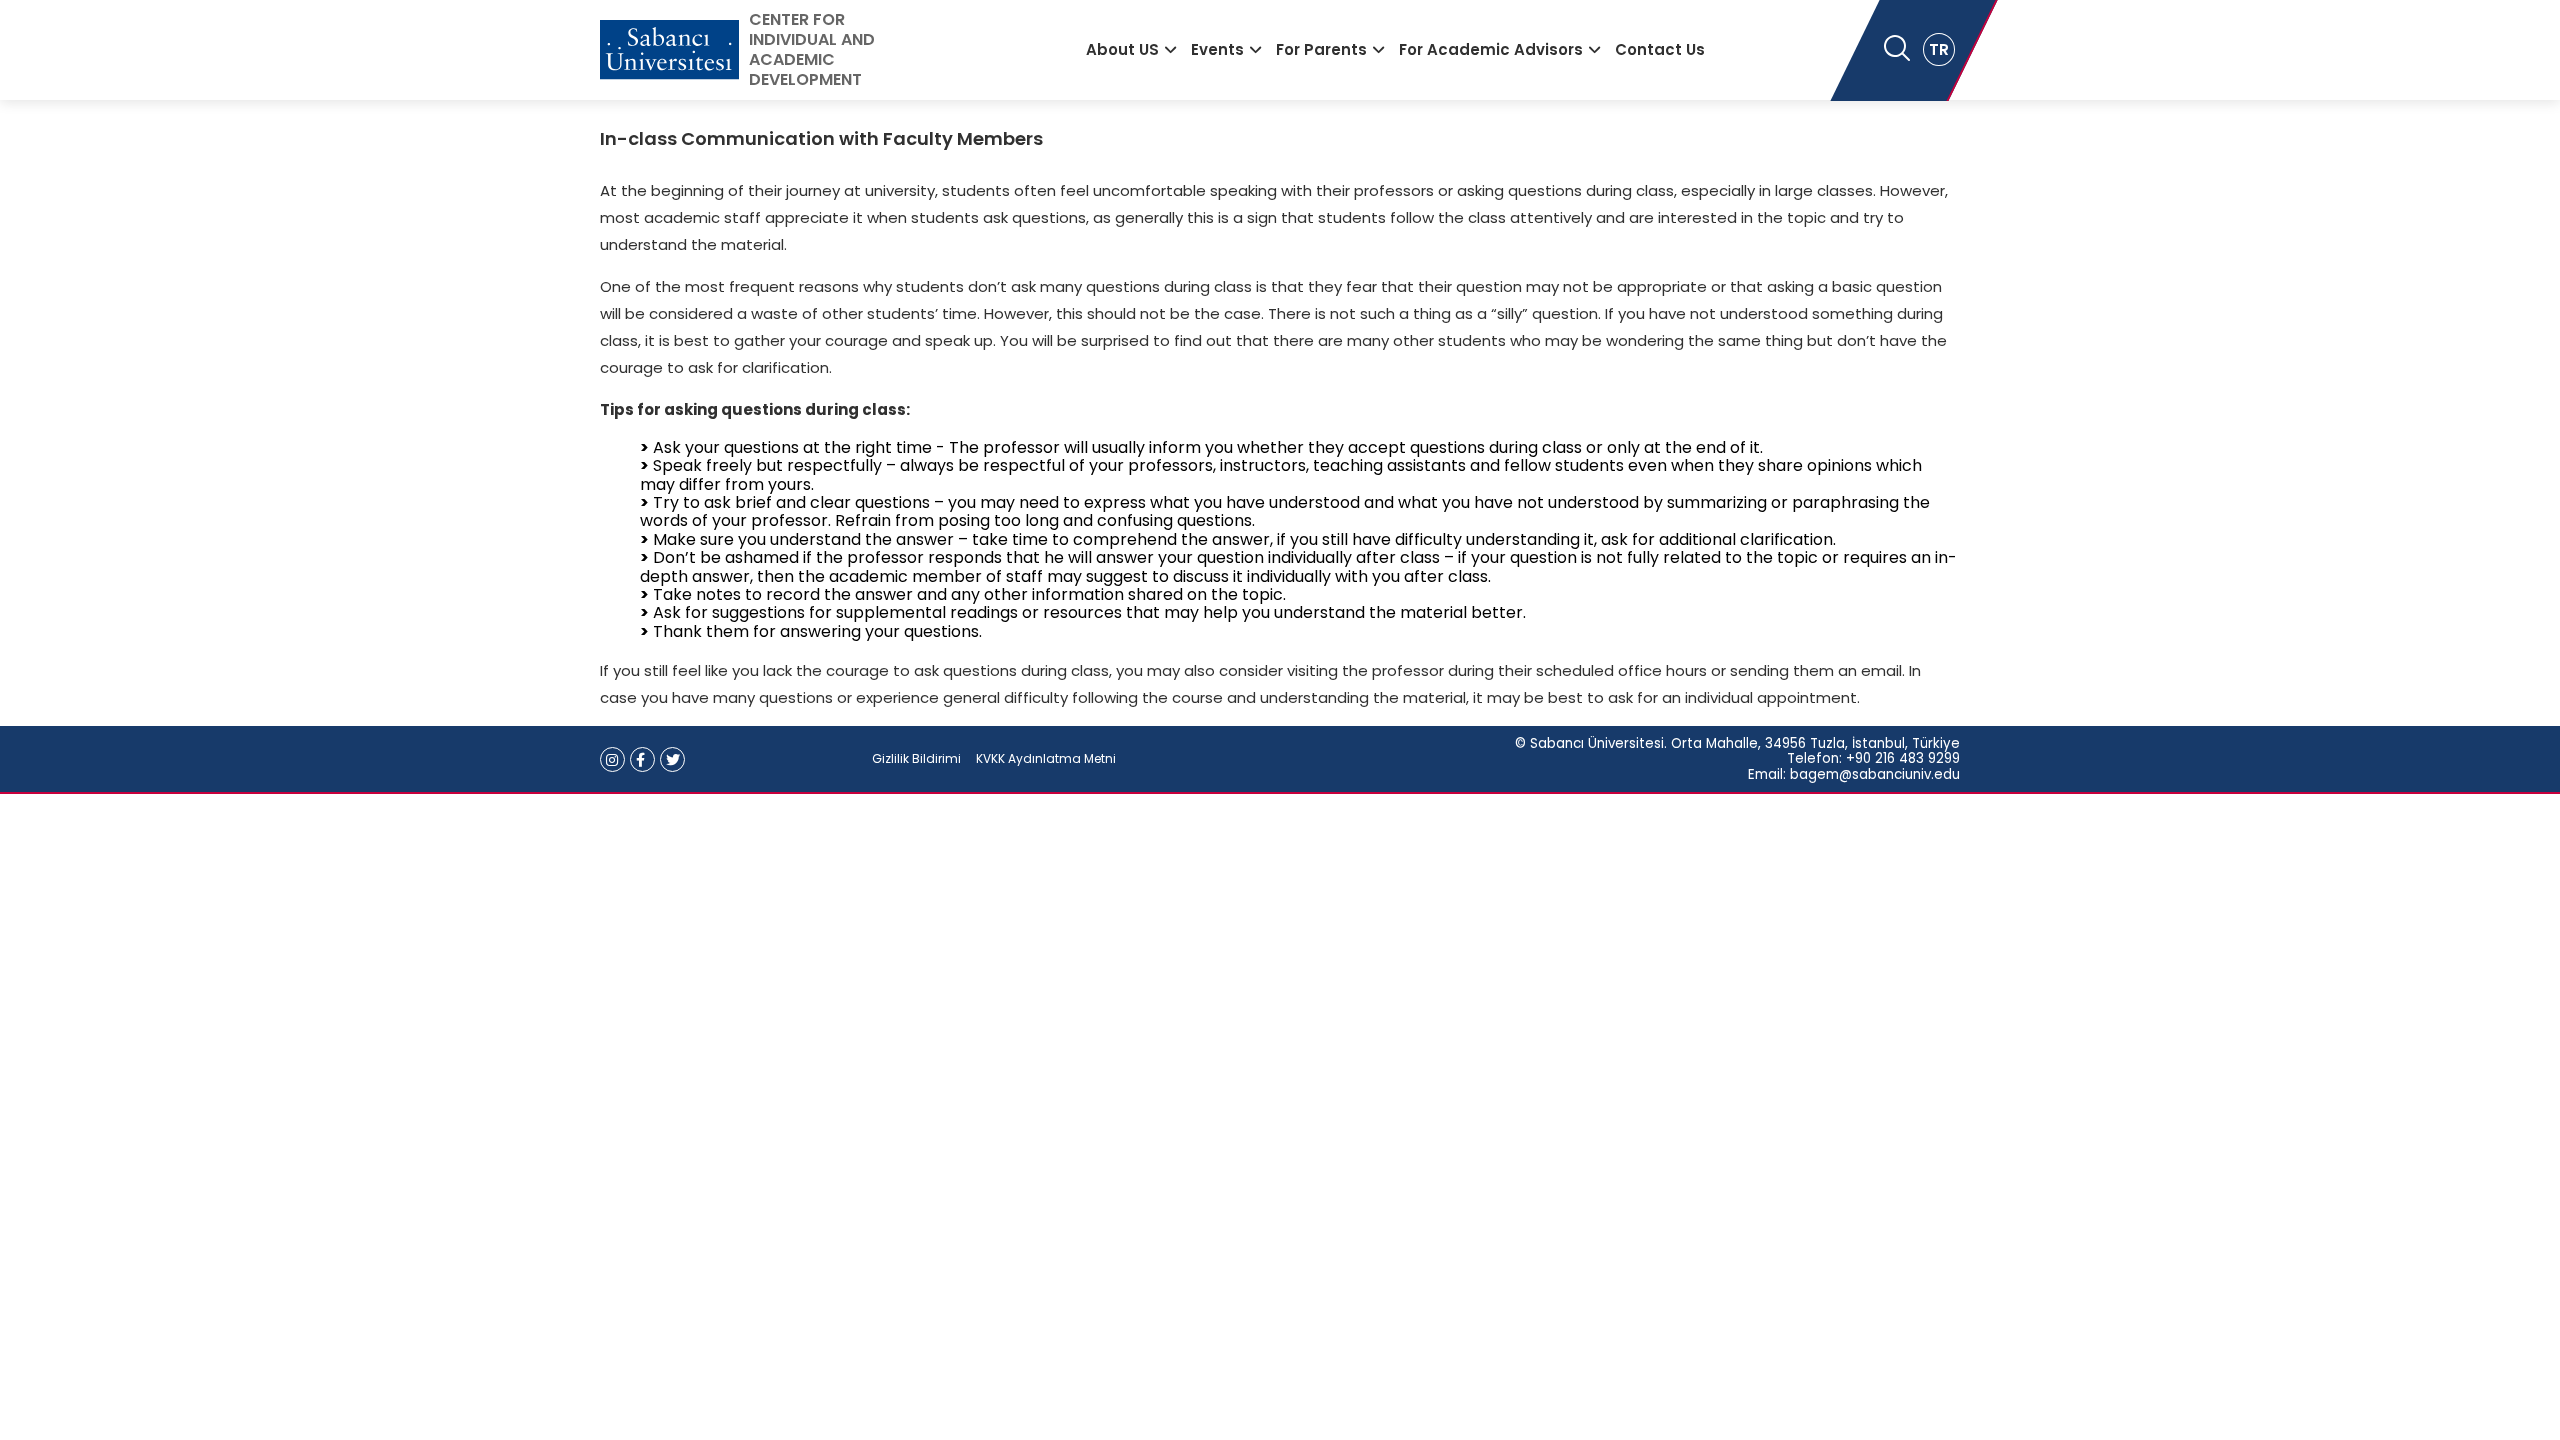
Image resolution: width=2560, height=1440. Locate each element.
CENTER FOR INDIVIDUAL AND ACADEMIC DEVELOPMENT (812, 50)
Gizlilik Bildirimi (916, 758)
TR (1939, 49)
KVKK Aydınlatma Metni (1046, 758)
